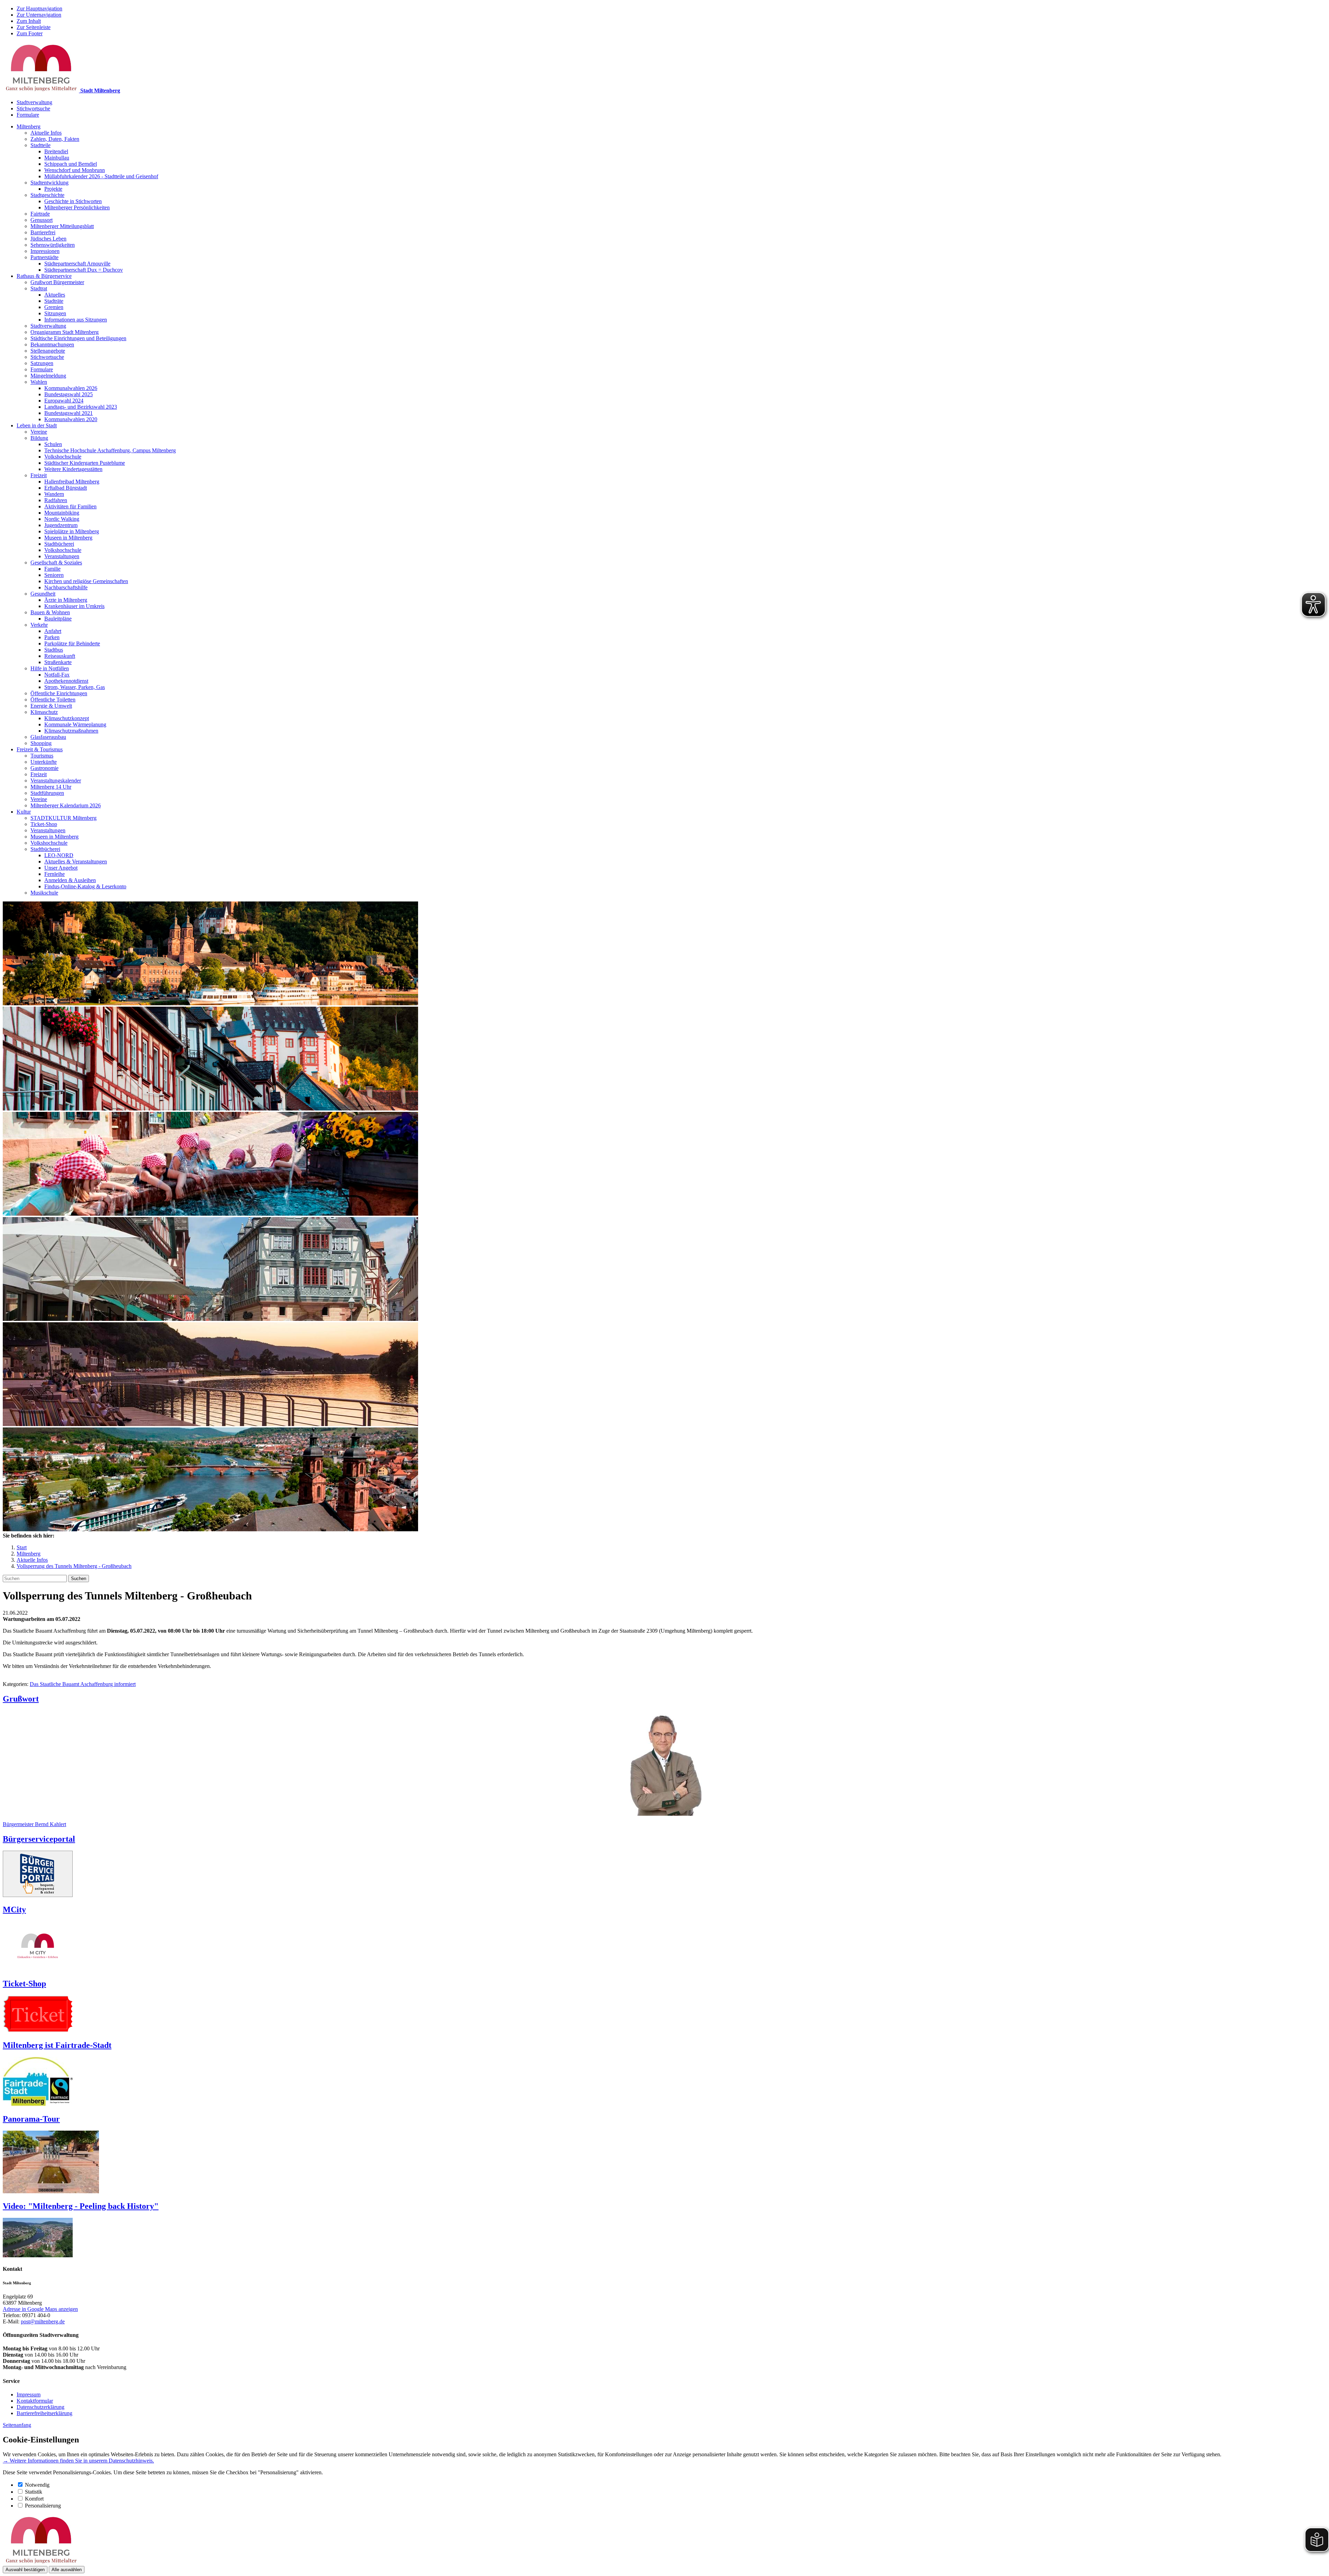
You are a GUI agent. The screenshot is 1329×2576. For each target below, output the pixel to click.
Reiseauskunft (60, 656)
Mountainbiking (62, 513)
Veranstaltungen (62, 556)
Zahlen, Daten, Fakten (55, 139)
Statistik (34, 2492)
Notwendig (37, 2485)
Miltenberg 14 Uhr (51, 787)
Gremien (54, 307)
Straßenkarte (58, 662)
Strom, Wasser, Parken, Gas (75, 687)
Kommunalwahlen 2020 (71, 419)
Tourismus (42, 756)
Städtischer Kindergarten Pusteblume (85, 463)
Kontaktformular (35, 2401)
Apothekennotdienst (66, 681)
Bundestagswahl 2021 (69, 413)
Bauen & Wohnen (50, 612)
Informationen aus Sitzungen (76, 320)
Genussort (42, 220)
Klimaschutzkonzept (67, 718)
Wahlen (39, 382)
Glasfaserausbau (48, 737)
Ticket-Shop (44, 824)
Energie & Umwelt (51, 706)
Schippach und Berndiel (71, 164)
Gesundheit (43, 594)
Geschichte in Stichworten (73, 201)
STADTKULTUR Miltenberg (64, 818)
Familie (52, 569)
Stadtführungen (47, 793)
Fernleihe (55, 874)
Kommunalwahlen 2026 (71, 388)
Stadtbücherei (59, 544)
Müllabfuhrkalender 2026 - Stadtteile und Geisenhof (101, 176)
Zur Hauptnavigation (39, 8)
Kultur (24, 812)
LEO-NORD (59, 855)
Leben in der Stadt (37, 425)
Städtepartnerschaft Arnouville (77, 264)
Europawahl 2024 (64, 401)
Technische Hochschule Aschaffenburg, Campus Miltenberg (110, 450)
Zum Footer (30, 33)
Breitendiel (56, 151)
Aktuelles (55, 295)
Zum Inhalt (29, 21)
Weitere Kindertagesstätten (73, 469)
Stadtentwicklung (49, 183)
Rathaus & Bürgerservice (44, 276)
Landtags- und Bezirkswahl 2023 (81, 407)
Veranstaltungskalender (56, 781)
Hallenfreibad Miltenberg (72, 482)
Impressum (29, 2394)
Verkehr (39, 625)
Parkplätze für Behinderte (72, 643)
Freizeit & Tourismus (40, 749)
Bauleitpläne (58, 619)
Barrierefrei (43, 232)
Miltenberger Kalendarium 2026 (66, 805)
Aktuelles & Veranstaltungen (76, 861)
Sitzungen (55, 313)
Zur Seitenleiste (34, 27)
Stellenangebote (48, 351)
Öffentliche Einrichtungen (59, 693)
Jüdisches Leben (48, 239)
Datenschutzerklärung (40, 2407)
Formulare (28, 115)
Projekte (53, 189)
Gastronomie (44, 768)
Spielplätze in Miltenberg (72, 531)
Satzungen (42, 363)
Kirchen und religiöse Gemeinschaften (86, 581)
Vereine (39, 432)
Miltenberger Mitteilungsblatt (62, 226)
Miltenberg (29, 126)
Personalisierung (43, 2506)
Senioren (54, 575)
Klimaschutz (44, 712)
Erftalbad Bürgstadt (66, 488)
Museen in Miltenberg (68, 538)
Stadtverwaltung (34, 102)
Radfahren (56, 500)
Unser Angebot (61, 868)
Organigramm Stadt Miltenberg (65, 332)
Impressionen (45, 251)
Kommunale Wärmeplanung (75, 724)
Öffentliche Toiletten (53, 700)
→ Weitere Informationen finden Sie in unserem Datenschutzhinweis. (78, 2461)
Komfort (34, 2499)
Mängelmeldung (48, 376)
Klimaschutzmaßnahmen (71, 731)
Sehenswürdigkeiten (53, 245)
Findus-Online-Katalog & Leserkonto (85, 886)
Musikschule (44, 893)
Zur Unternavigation (39, 15)
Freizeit (39, 475)
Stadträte (54, 301)
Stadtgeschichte (47, 195)
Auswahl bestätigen (25, 2570)
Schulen (53, 444)
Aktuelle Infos (46, 133)
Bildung (39, 438)
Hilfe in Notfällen (50, 668)
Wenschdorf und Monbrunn (75, 170)
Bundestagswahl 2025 (69, 394)
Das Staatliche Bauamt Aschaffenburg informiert (83, 1684)
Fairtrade (40, 214)
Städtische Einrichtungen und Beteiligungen (78, 338)
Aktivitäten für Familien (70, 506)
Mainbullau (57, 158)
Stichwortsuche (33, 108)
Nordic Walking (62, 519)
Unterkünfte (44, 762)
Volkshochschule (63, 457)
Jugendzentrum (61, 525)
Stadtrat (39, 288)
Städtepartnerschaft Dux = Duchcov (84, 270)
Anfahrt (53, 631)
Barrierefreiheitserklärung (44, 2413)
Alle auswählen (67, 2570)
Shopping (41, 743)
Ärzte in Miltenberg (66, 600)
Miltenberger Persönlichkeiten (77, 207)
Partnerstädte (44, 257)
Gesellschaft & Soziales (56, 563)
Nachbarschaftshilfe (66, 587)
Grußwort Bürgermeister (57, 282)
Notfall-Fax (57, 675)
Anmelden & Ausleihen (70, 880)
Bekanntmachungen (52, 344)
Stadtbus (54, 650)
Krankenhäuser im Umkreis (74, 606)
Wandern (54, 494)
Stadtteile (40, 145)
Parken (52, 637)
